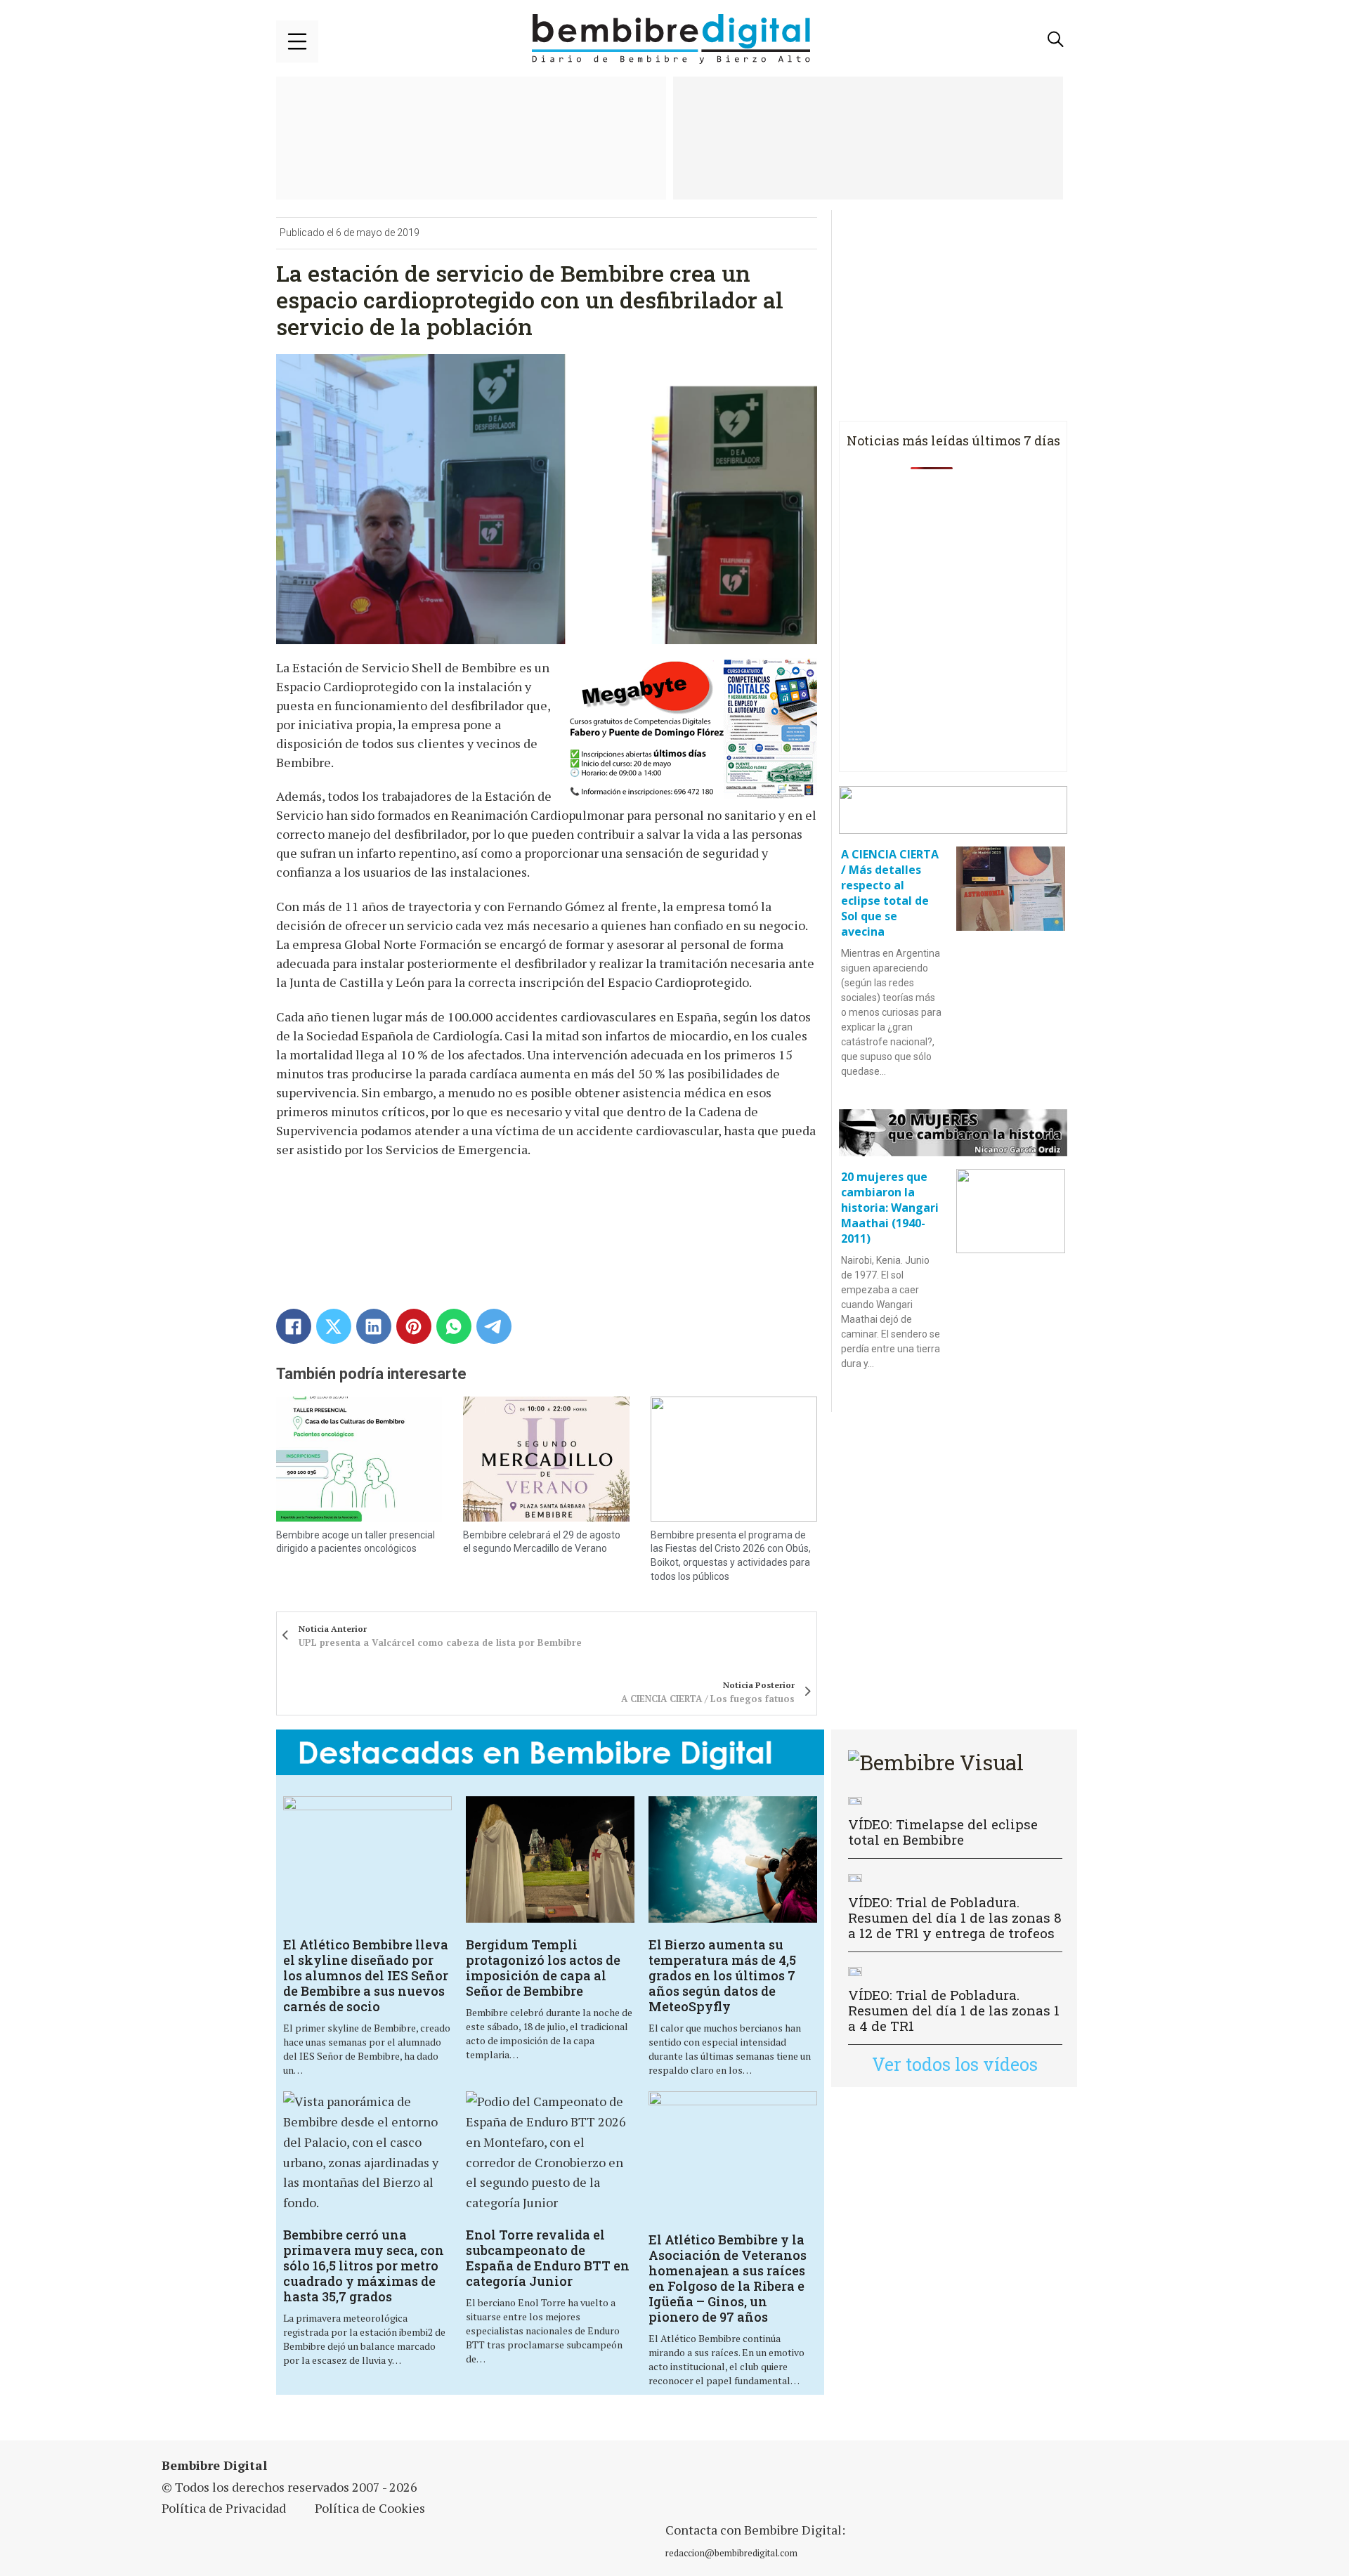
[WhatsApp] (454, 1326)
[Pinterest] (414, 1326)
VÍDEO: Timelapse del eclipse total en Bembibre (943, 1832)
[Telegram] (494, 1326)
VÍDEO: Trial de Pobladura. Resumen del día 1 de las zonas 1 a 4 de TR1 (954, 2010)
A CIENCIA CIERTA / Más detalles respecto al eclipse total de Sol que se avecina (890, 893)
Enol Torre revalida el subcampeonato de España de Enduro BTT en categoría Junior (548, 2258)
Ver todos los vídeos (955, 2064)
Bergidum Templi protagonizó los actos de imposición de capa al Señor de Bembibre (543, 1968)
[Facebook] (294, 1326)
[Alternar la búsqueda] (1056, 39)
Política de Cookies (370, 2508)
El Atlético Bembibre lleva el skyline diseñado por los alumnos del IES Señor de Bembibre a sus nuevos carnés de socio (366, 1975)
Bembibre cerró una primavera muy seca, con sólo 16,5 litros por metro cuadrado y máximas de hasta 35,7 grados (364, 2266)
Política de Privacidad (224, 2508)
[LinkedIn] (374, 1326)
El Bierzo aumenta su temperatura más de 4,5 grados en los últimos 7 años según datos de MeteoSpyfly (722, 1975)
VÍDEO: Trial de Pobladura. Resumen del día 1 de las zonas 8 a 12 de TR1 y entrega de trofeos (955, 1917)
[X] (334, 1326)
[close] (297, 41)
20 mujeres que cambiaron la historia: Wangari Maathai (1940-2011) (890, 1208)
